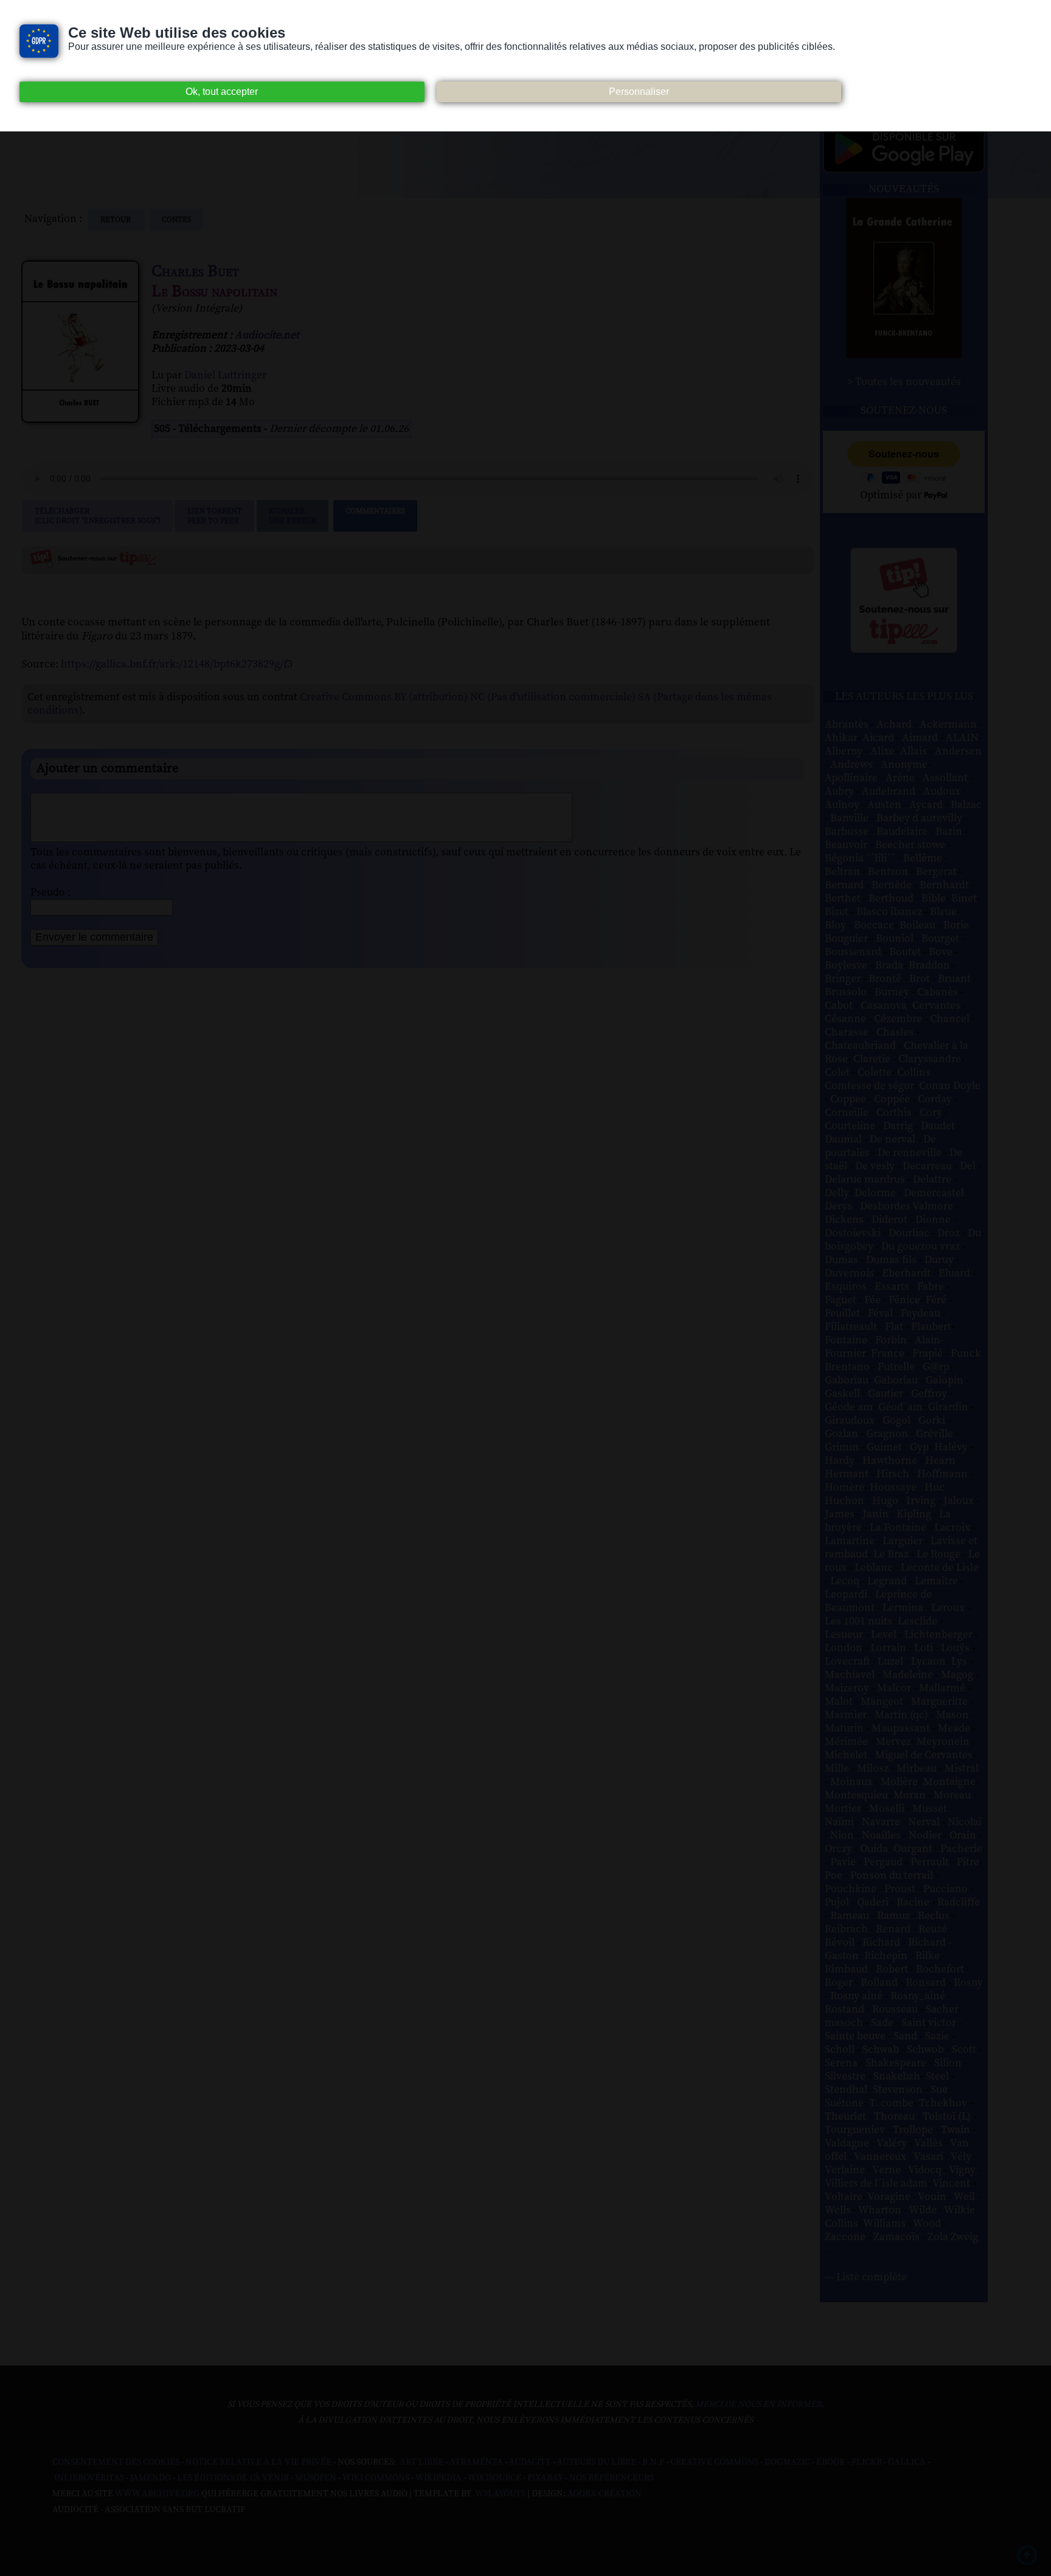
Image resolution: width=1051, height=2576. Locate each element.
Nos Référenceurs (612, 2478)
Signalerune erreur (293, 516)
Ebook (831, 2462)
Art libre (421, 2462)
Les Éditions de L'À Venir (233, 2478)
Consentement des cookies (116, 2462)
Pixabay (545, 2478)
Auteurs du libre (597, 2462)
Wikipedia (439, 2478)
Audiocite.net (267, 335)
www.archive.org (157, 2494)
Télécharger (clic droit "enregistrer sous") (98, 516)
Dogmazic (787, 2462)
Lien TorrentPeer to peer (215, 516)
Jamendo (151, 2478)
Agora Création (605, 2494)
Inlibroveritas (89, 2478)
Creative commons (714, 2462)
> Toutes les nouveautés (904, 382)
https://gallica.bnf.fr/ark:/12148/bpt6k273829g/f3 (177, 664)
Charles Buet (195, 272)
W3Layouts (499, 2494)
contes (176, 220)
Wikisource (494, 2478)
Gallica (907, 2462)
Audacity (530, 2462)
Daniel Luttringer (225, 375)
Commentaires (375, 511)
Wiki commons (376, 2478)
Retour (116, 220)
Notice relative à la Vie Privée (259, 2462)
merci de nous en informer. (760, 2404)
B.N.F (653, 2462)
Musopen (316, 2478)
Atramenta (476, 2462)
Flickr (867, 2462)
